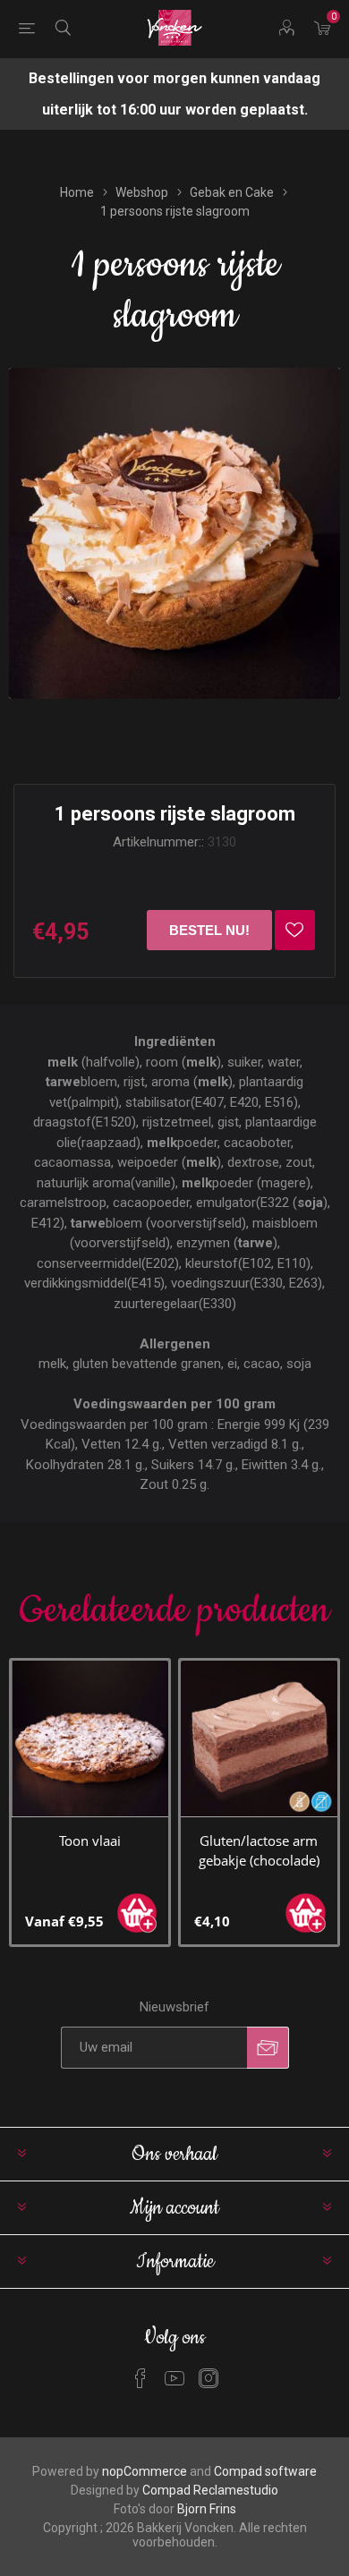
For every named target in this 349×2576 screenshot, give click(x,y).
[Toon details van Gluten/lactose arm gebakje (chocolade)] (259, 1739)
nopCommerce (145, 2471)
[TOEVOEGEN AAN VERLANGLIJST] (295, 930)
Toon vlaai (90, 1841)
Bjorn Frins (207, 2509)
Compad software (265, 2471)
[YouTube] (174, 2378)
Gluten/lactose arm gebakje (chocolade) (259, 1850)
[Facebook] (140, 2378)
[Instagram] (209, 2378)
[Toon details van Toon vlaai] (90, 1739)
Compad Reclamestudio (210, 2490)
